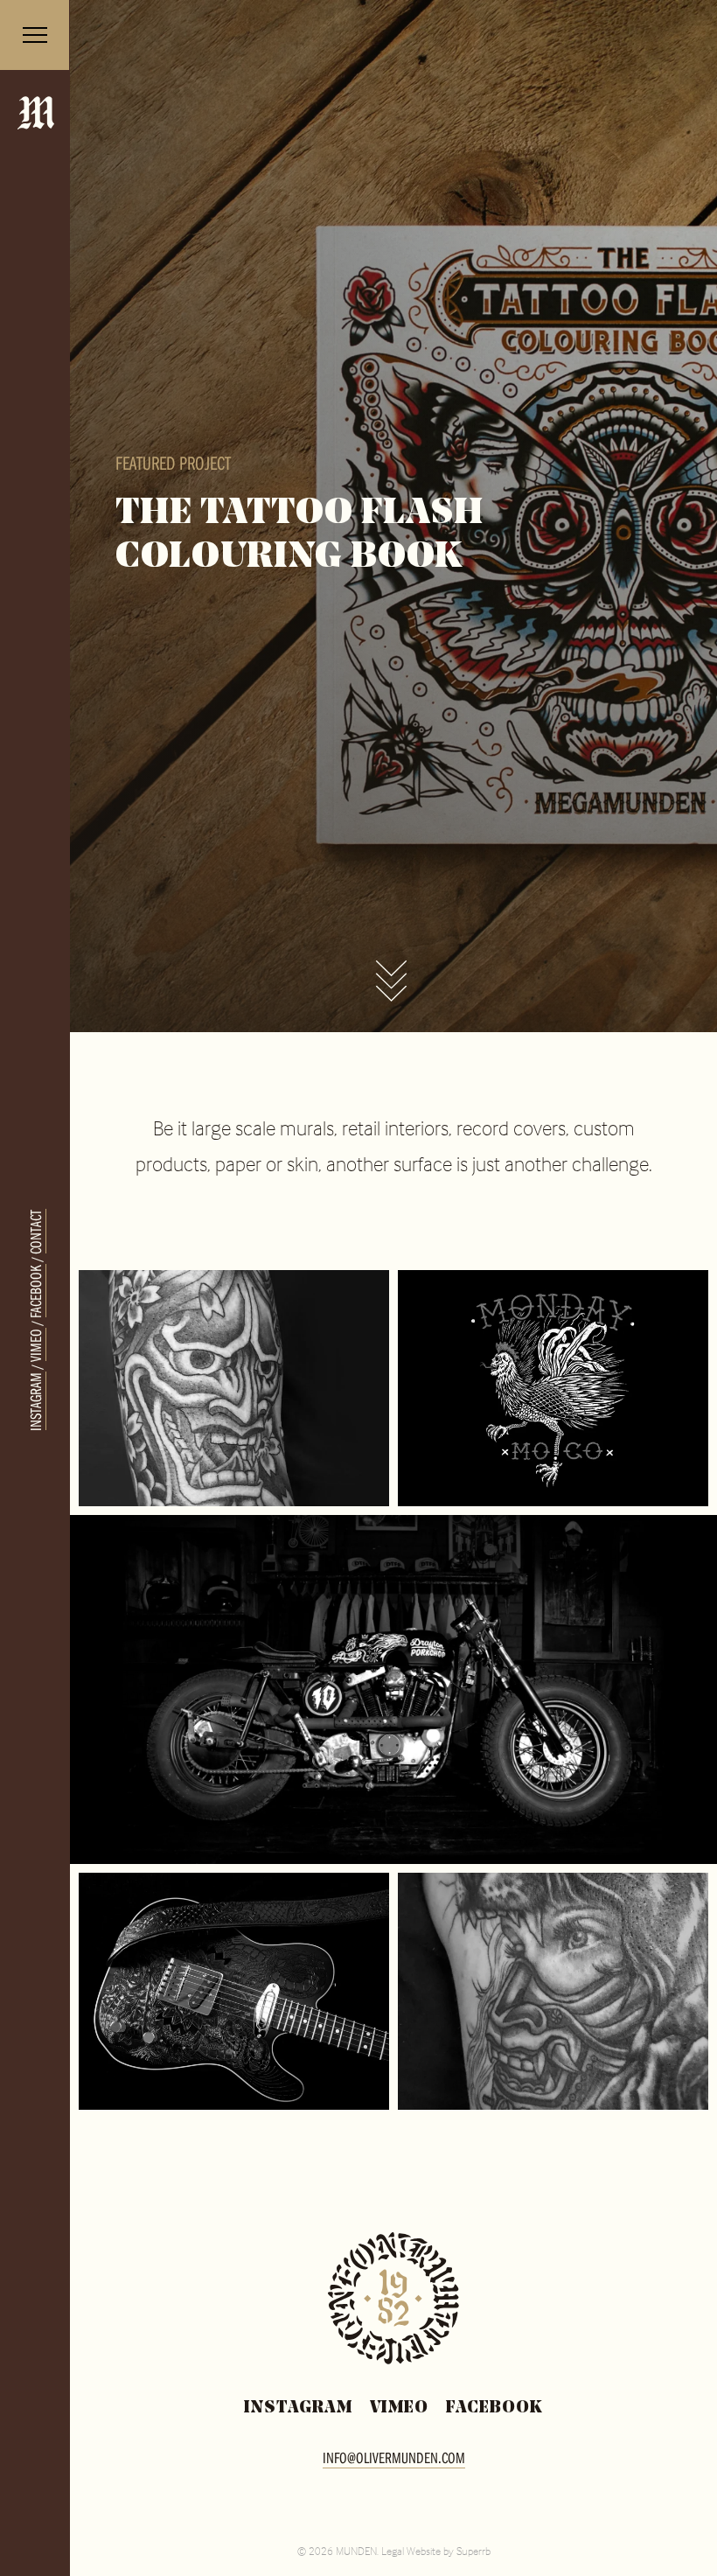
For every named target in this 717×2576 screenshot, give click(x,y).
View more (391, 984)
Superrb (473, 2551)
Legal (393, 2551)
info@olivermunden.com (394, 2457)
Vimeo (35, 1344)
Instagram (35, 1401)
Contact (35, 1231)
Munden (36, 133)
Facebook (35, 1291)
